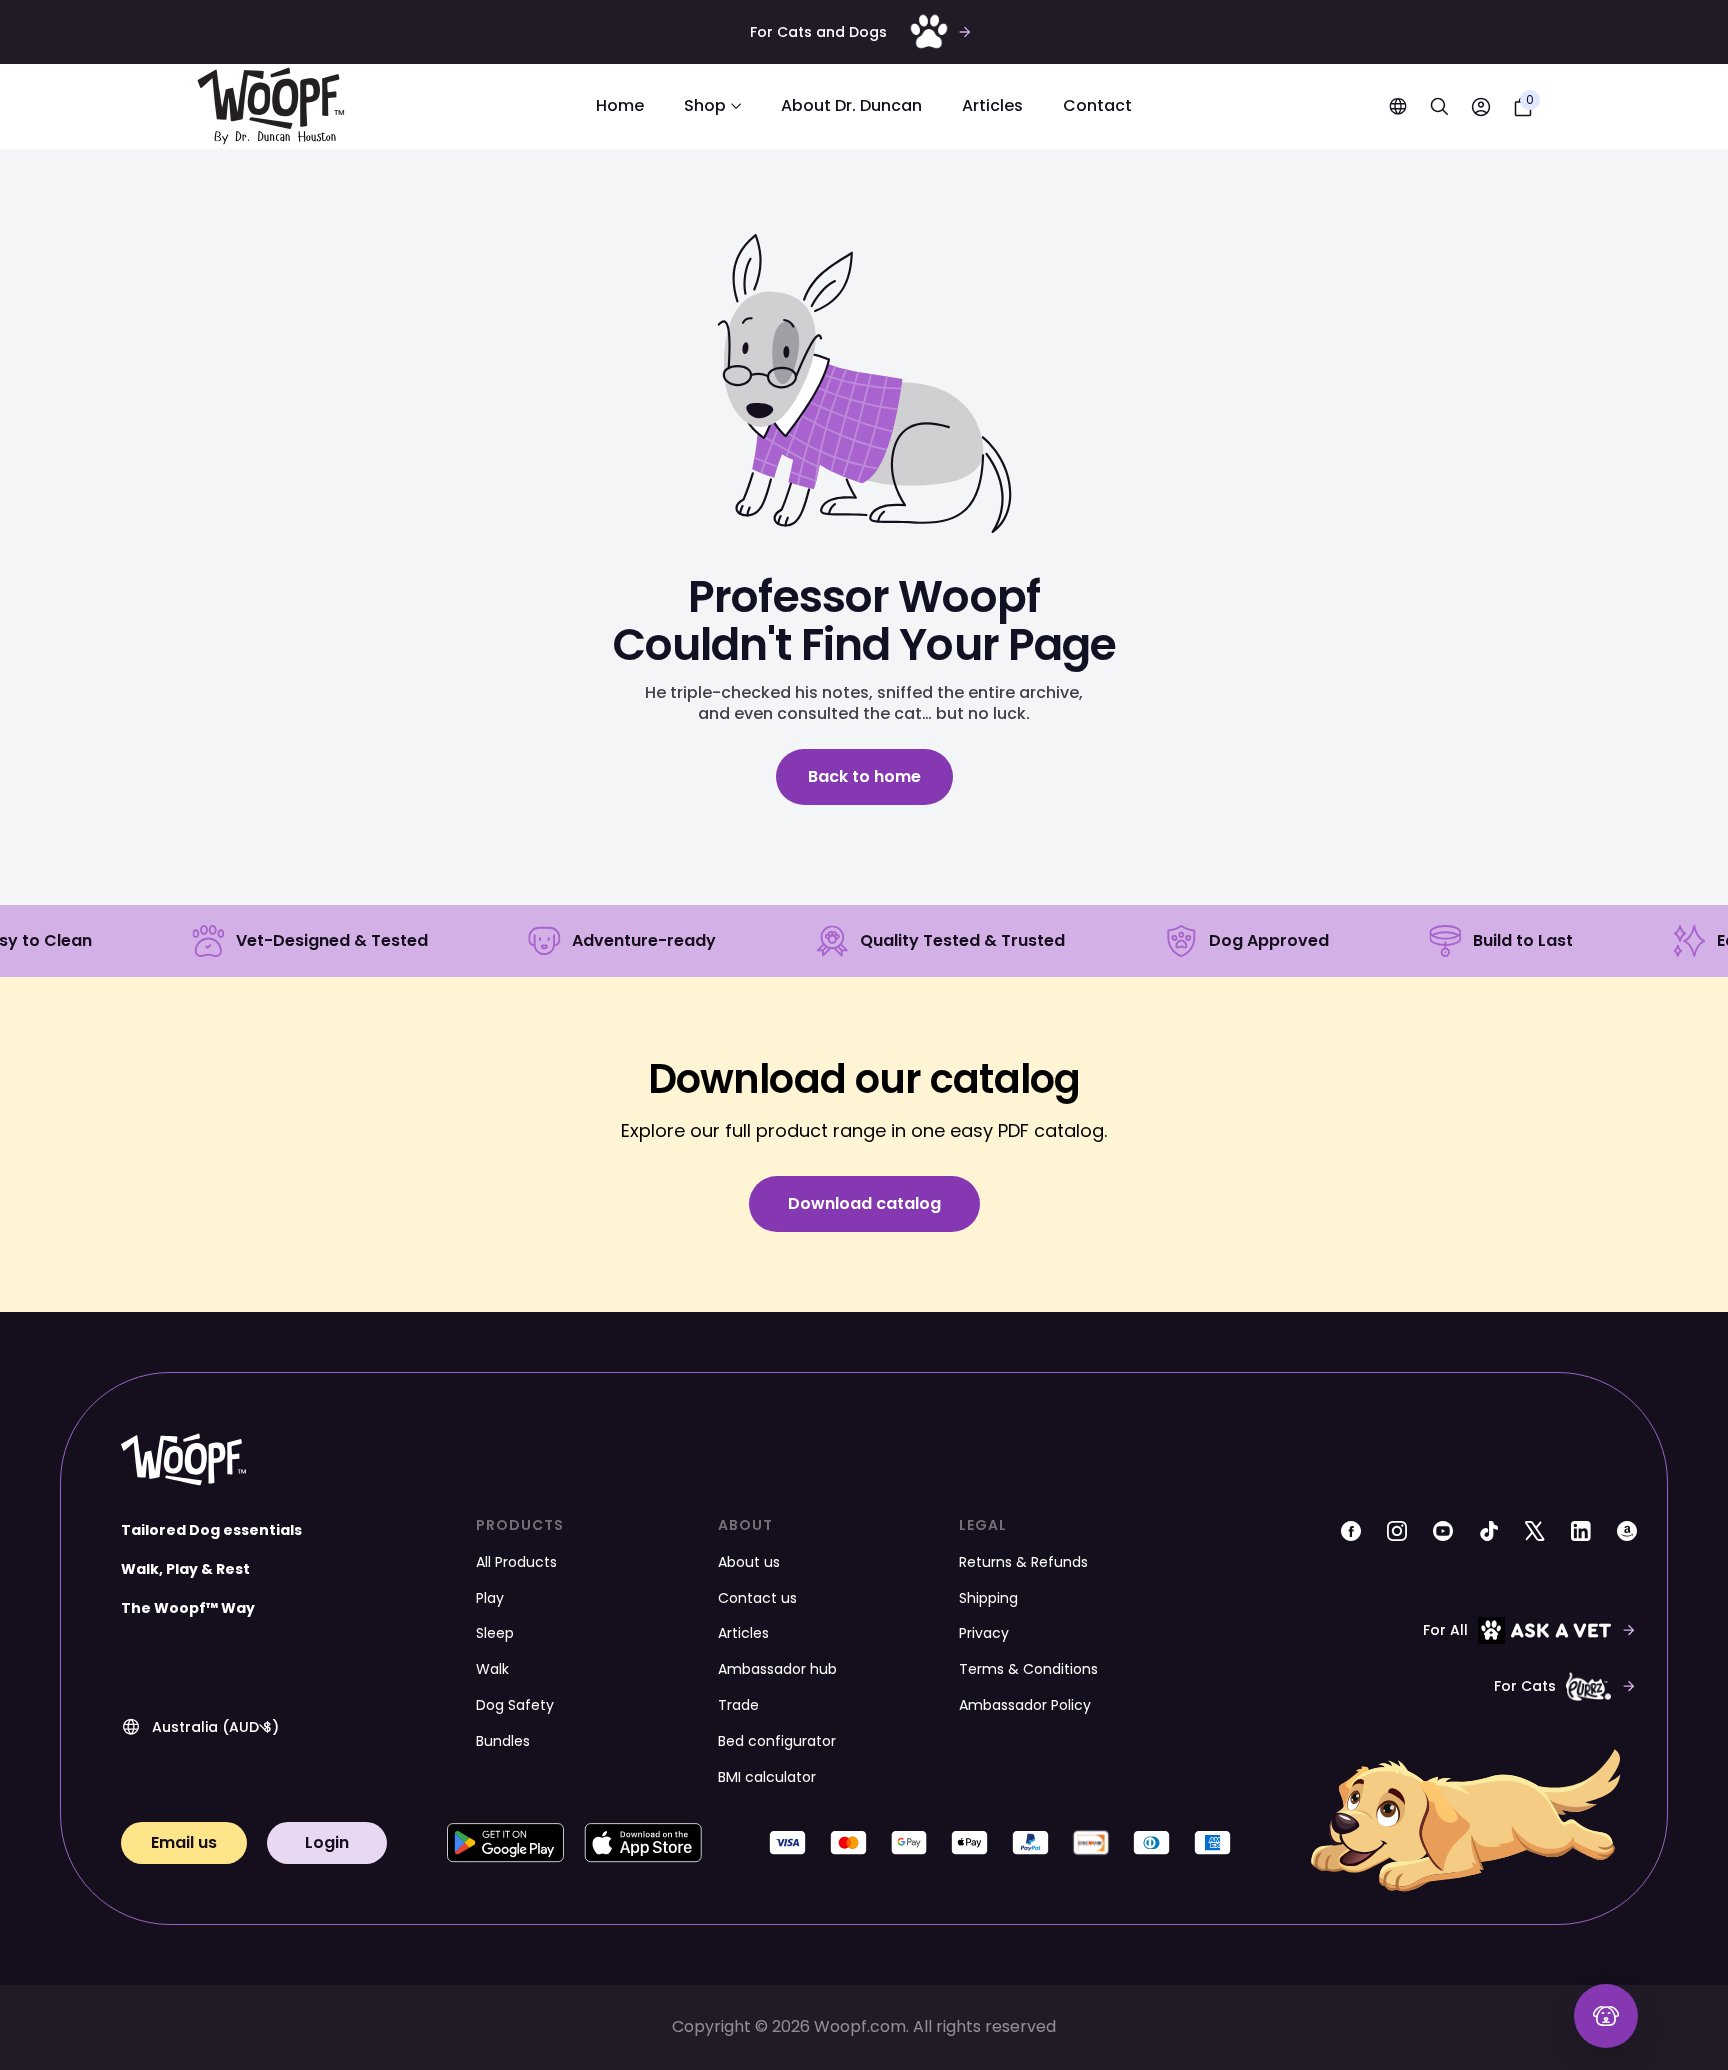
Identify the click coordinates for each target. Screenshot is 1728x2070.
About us (749, 1562)
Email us (184, 1842)
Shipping (988, 1598)
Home (620, 106)
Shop (705, 106)
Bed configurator (777, 1741)
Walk (492, 1669)
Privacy (984, 1633)
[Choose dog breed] (1606, 2016)
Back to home (864, 776)
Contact (1097, 106)
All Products (516, 1562)
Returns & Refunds (1023, 1562)
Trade (738, 1705)
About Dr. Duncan (851, 106)
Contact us (757, 1598)
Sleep (495, 1633)
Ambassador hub (777, 1669)
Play (490, 1598)
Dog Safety (515, 1705)
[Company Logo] (271, 106)
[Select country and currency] (1398, 106)
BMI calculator (767, 1777)
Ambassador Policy (1025, 1705)
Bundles (503, 1741)
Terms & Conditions (1028, 1669)
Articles (992, 106)
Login (327, 1842)
